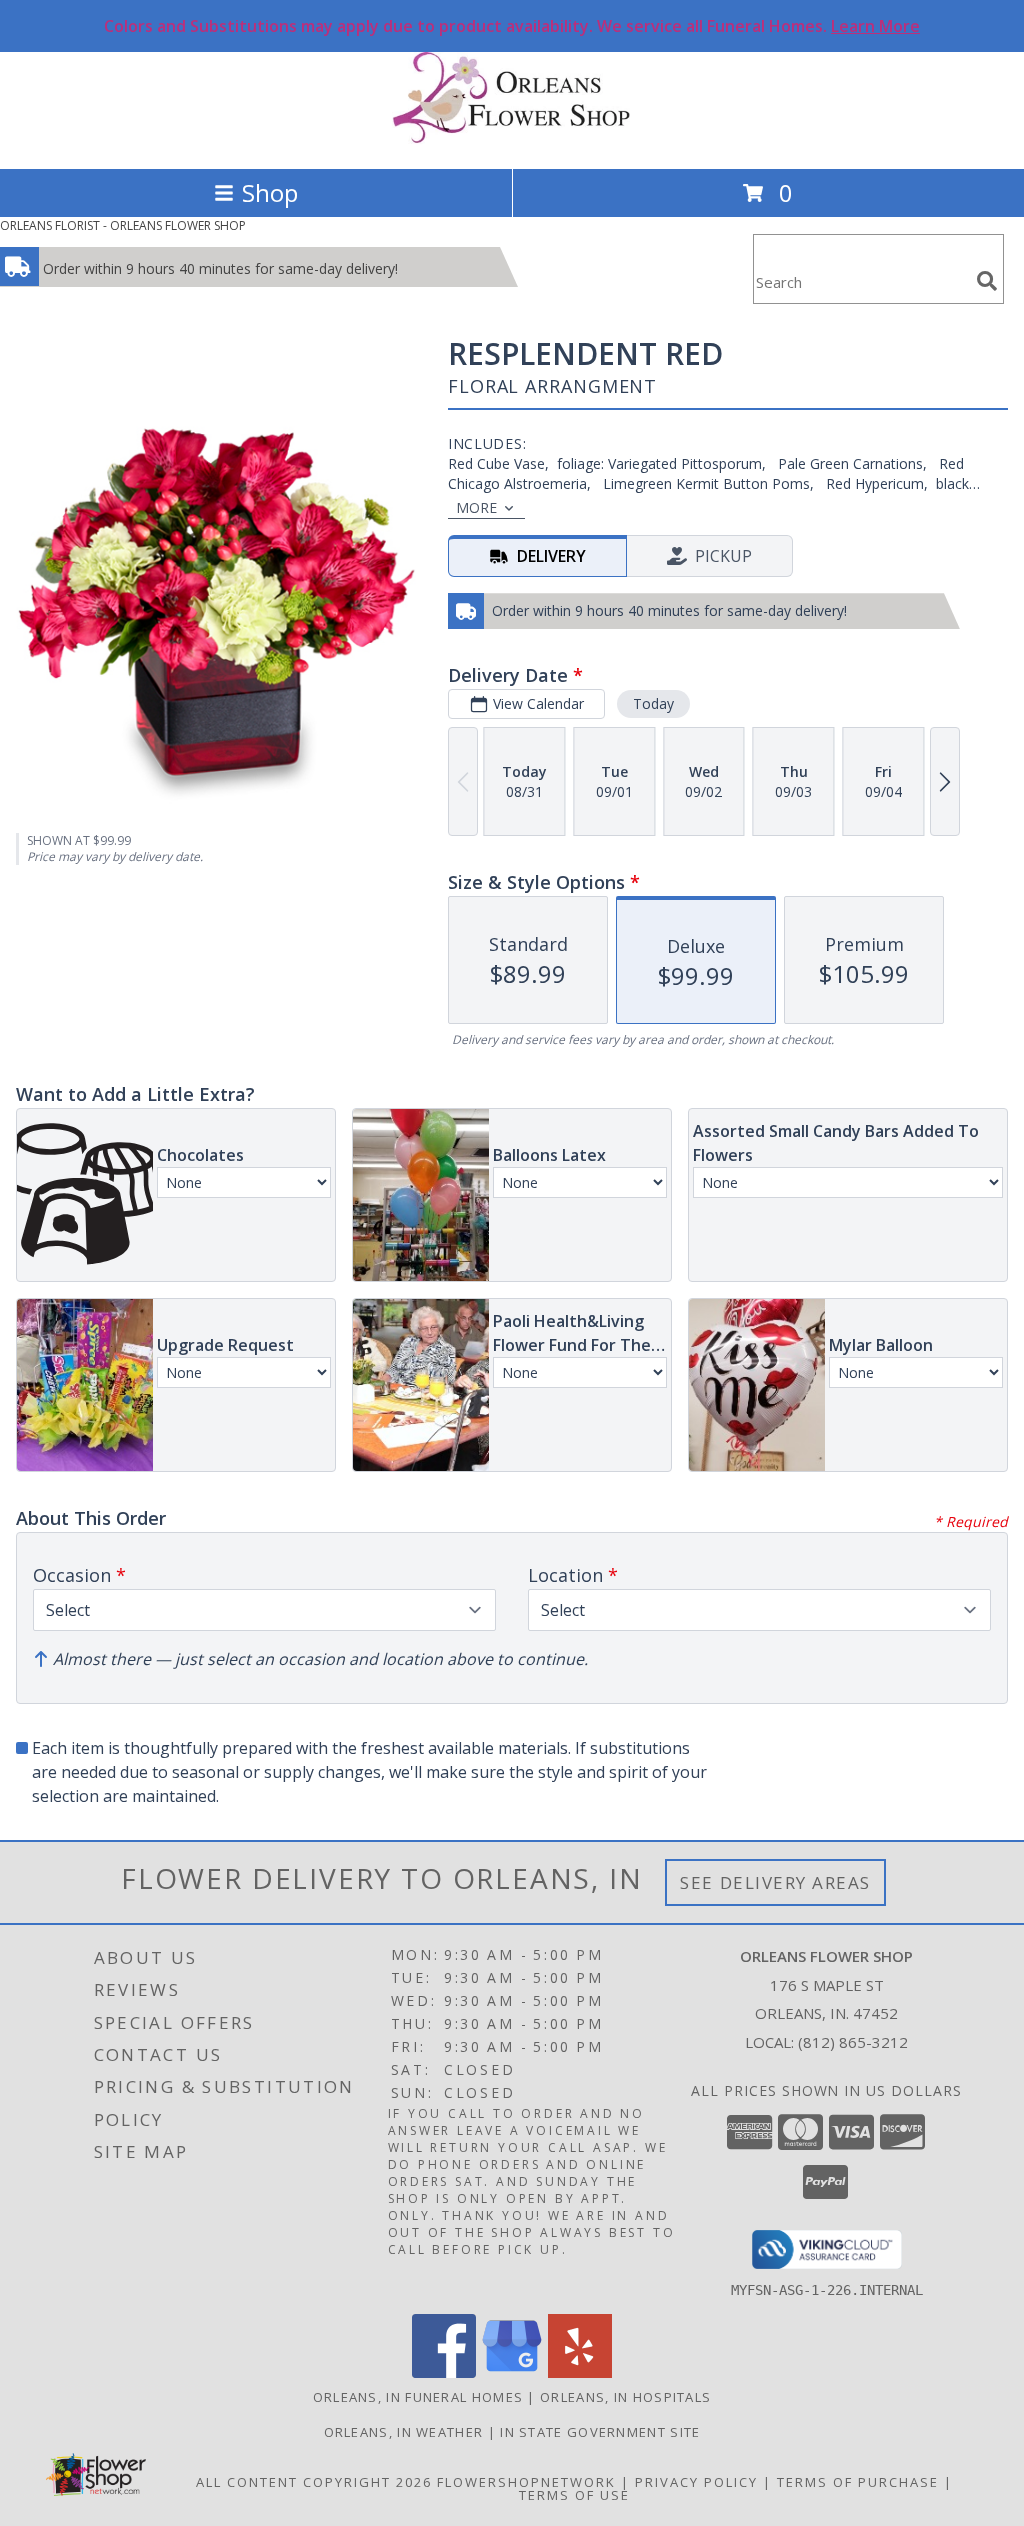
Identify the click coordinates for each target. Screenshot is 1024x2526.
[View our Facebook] (444, 2372)
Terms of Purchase (858, 2482)
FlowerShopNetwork (526, 2482)
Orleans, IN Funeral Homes (418, 2397)
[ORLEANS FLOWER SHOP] (512, 139)
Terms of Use (574, 2495)
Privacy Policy (696, 2482)
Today (653, 703)
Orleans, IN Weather (404, 2432)
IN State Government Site (600, 2432)
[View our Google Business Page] (512, 2372)
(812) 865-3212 (853, 2042)
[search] (987, 281)
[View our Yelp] (580, 2372)
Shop (270, 192)
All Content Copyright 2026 (314, 2482)
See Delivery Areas (775, 1882)
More (476, 507)
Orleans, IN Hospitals (625, 2397)
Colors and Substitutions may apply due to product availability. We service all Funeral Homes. (512, 26)
